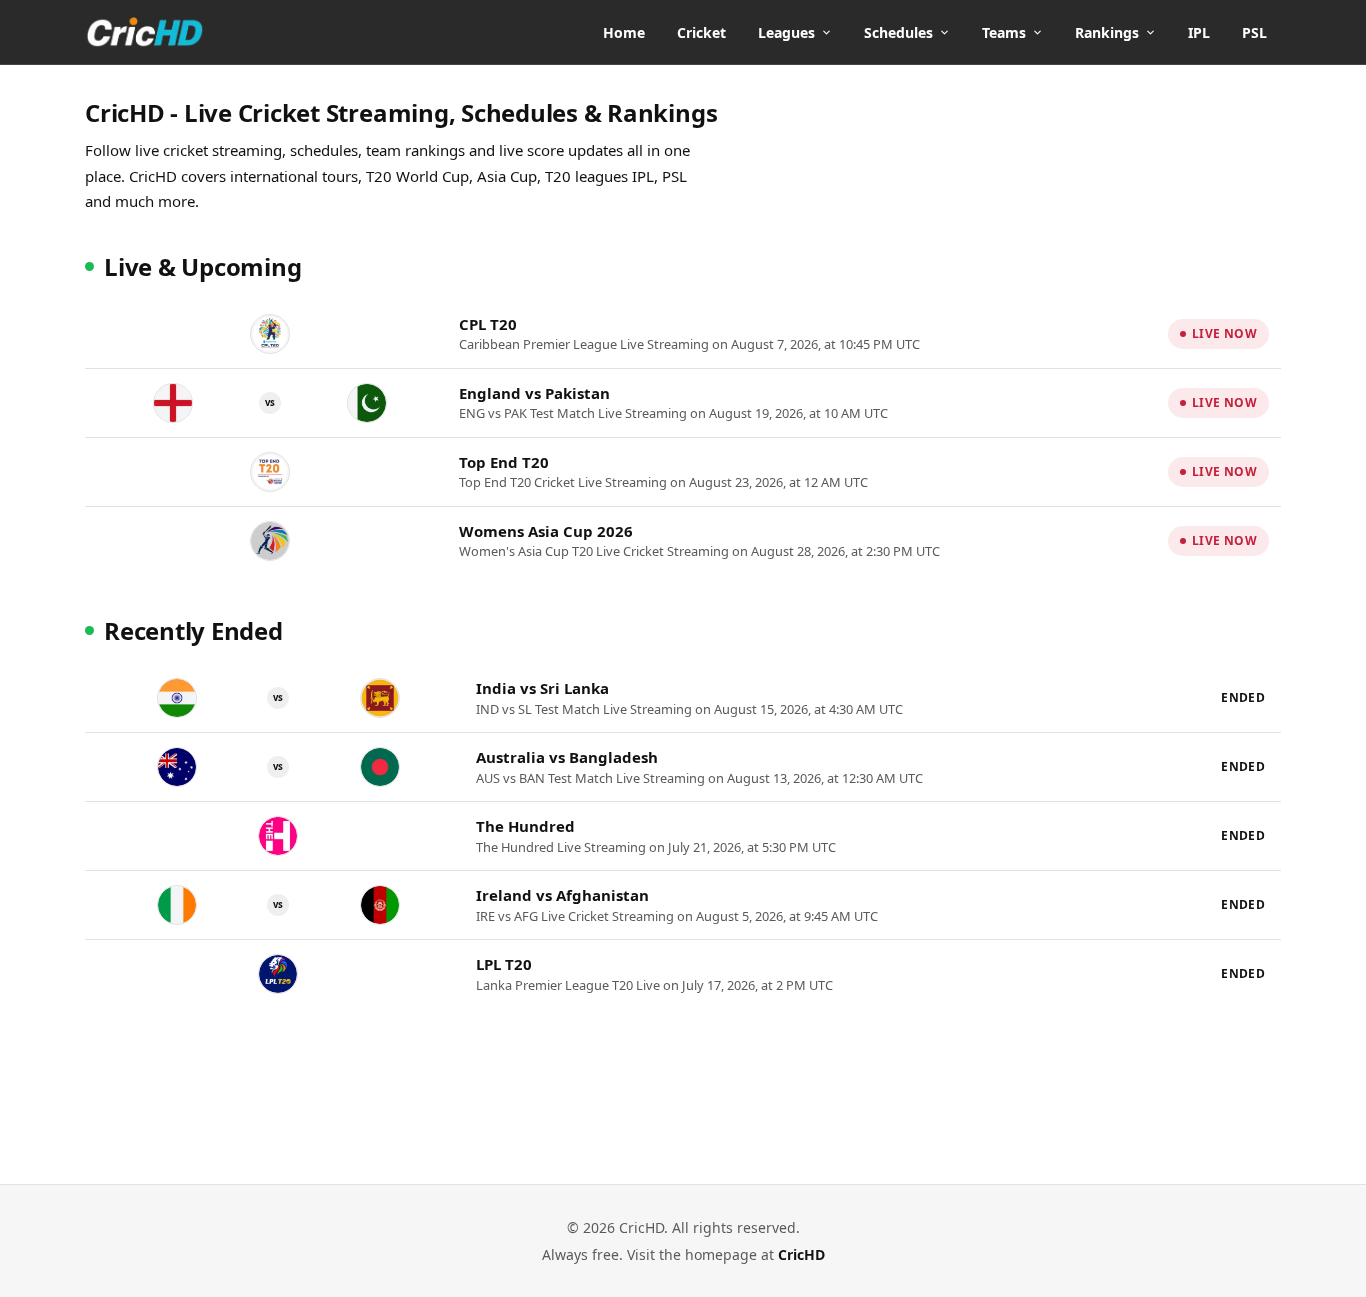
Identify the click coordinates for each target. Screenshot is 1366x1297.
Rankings (1107, 32)
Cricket (701, 32)
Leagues (786, 32)
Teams (1004, 32)
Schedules (898, 32)
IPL (1199, 32)
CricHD (801, 1254)
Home (624, 32)
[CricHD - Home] (145, 32)
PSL (1254, 32)
